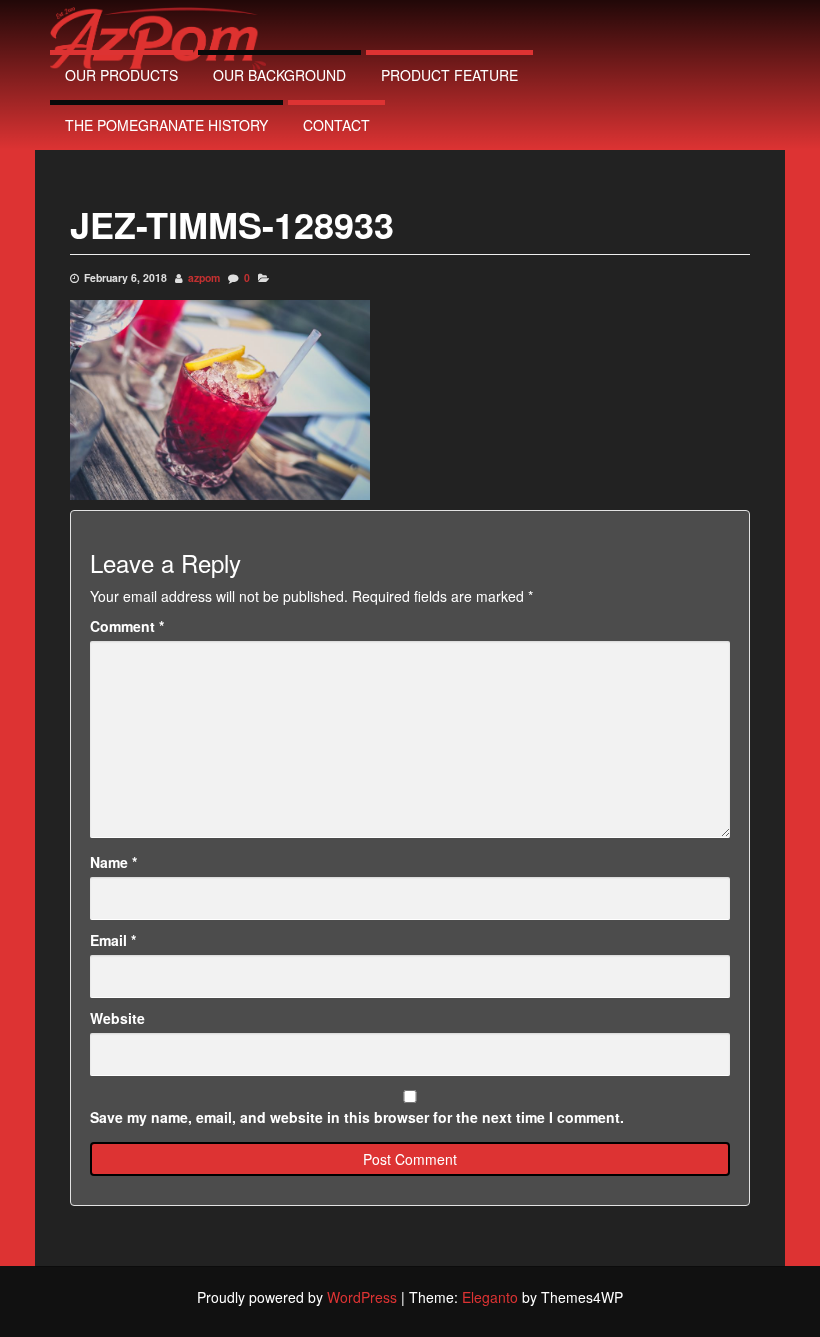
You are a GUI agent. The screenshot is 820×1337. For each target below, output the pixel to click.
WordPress (362, 1297)
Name (113, 862)
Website (117, 1018)
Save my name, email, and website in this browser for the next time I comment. (357, 1117)
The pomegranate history (166, 125)
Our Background (279, 75)
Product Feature (449, 75)
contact (336, 125)
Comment (127, 626)
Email (113, 940)
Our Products (121, 75)
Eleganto (490, 1297)
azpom (204, 277)
